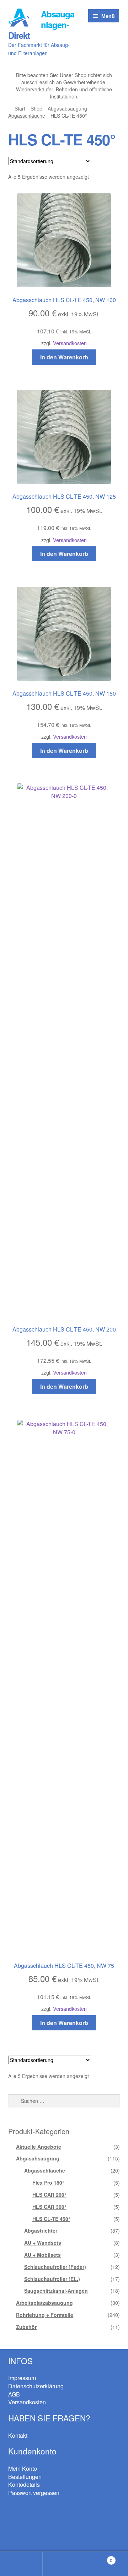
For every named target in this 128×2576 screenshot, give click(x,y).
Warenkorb (99, 2558)
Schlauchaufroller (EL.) (52, 2279)
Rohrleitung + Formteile (45, 2315)
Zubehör (26, 2327)
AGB (14, 2394)
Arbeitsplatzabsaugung (44, 2303)
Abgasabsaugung (67, 108)
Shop (36, 108)
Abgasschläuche (27, 116)
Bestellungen (25, 2477)
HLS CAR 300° (49, 2207)
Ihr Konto (21, 2564)
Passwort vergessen (34, 2493)
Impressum (22, 2378)
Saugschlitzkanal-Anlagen (56, 2291)
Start (20, 108)
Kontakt (18, 2435)
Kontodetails (24, 2484)
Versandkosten (70, 343)
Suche (64, 2564)
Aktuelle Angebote (39, 2147)
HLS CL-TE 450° (51, 2219)
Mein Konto (23, 2468)
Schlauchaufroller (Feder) (55, 2267)
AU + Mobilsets (42, 2255)
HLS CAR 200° (49, 2195)
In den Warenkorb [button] (64, 357)
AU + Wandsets (43, 2243)
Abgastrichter (41, 2230)
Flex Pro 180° (48, 2183)
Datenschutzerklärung (36, 2386)
